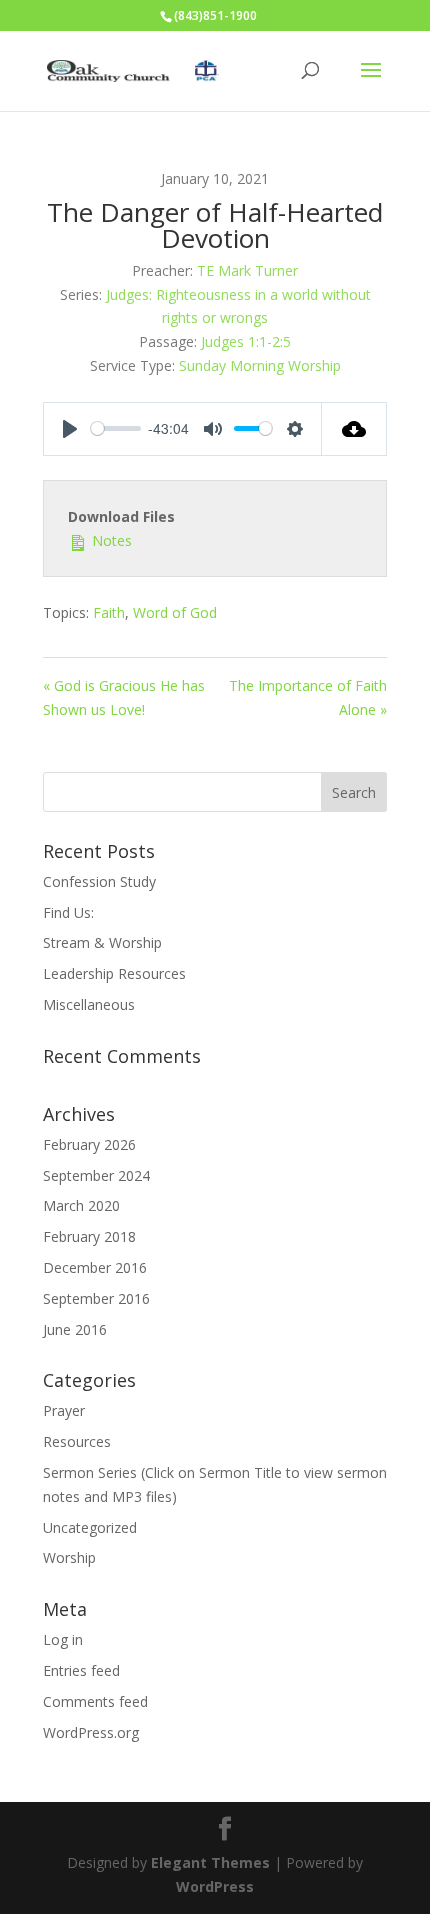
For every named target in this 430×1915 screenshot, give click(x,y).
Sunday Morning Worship (260, 365)
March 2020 (81, 1205)
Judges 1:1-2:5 (246, 341)
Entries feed (81, 1670)
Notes (110, 540)
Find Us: (68, 912)
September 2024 (96, 1175)
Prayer (64, 1410)
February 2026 (89, 1144)
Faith (109, 612)
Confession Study (99, 881)
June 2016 (75, 1329)
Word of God (175, 612)
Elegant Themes (210, 1862)
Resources (77, 1441)
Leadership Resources (114, 973)
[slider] (116, 428)
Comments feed (95, 1701)
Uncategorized (90, 1527)
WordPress (215, 1886)
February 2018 (89, 1236)
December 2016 (95, 1267)
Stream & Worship (102, 942)
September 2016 (96, 1298)
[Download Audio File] (354, 429)
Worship (69, 1557)
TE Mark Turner (247, 270)
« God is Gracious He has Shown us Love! (124, 697)
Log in (63, 1639)
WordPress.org (91, 1732)
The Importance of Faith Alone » (308, 697)
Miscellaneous (89, 1004)
